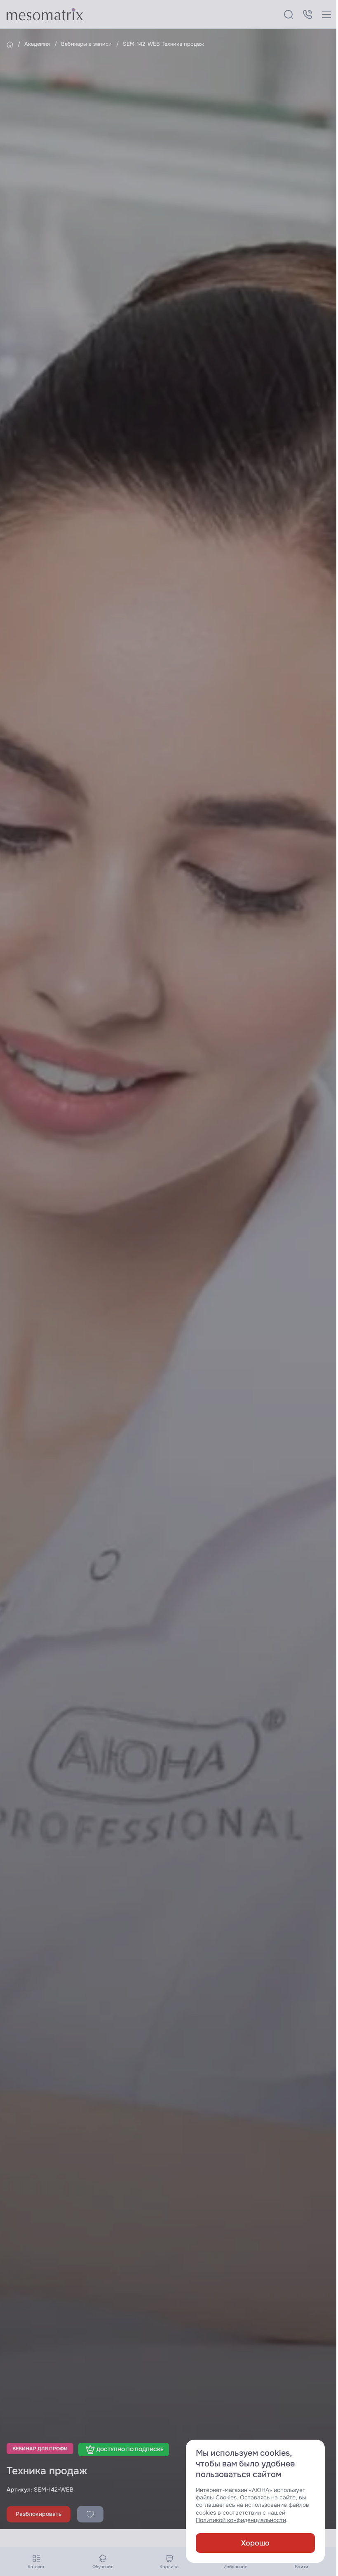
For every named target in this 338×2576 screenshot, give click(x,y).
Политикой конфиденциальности (241, 2520)
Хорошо (255, 2543)
